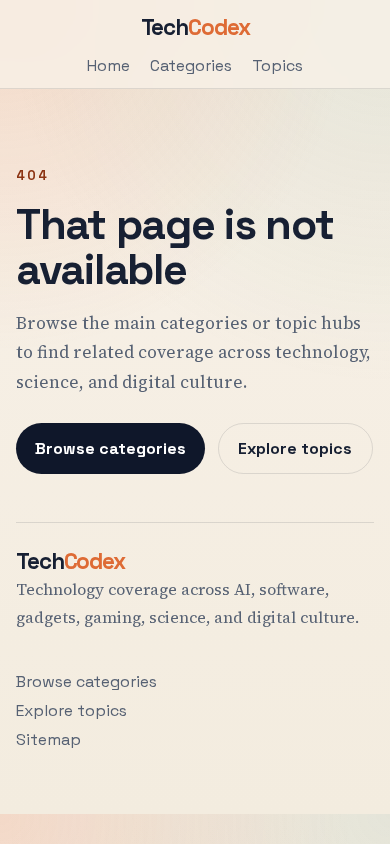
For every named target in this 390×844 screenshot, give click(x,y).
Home (108, 65)
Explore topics (295, 448)
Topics (277, 65)
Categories (191, 65)
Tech (195, 27)
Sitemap (48, 739)
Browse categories (110, 448)
